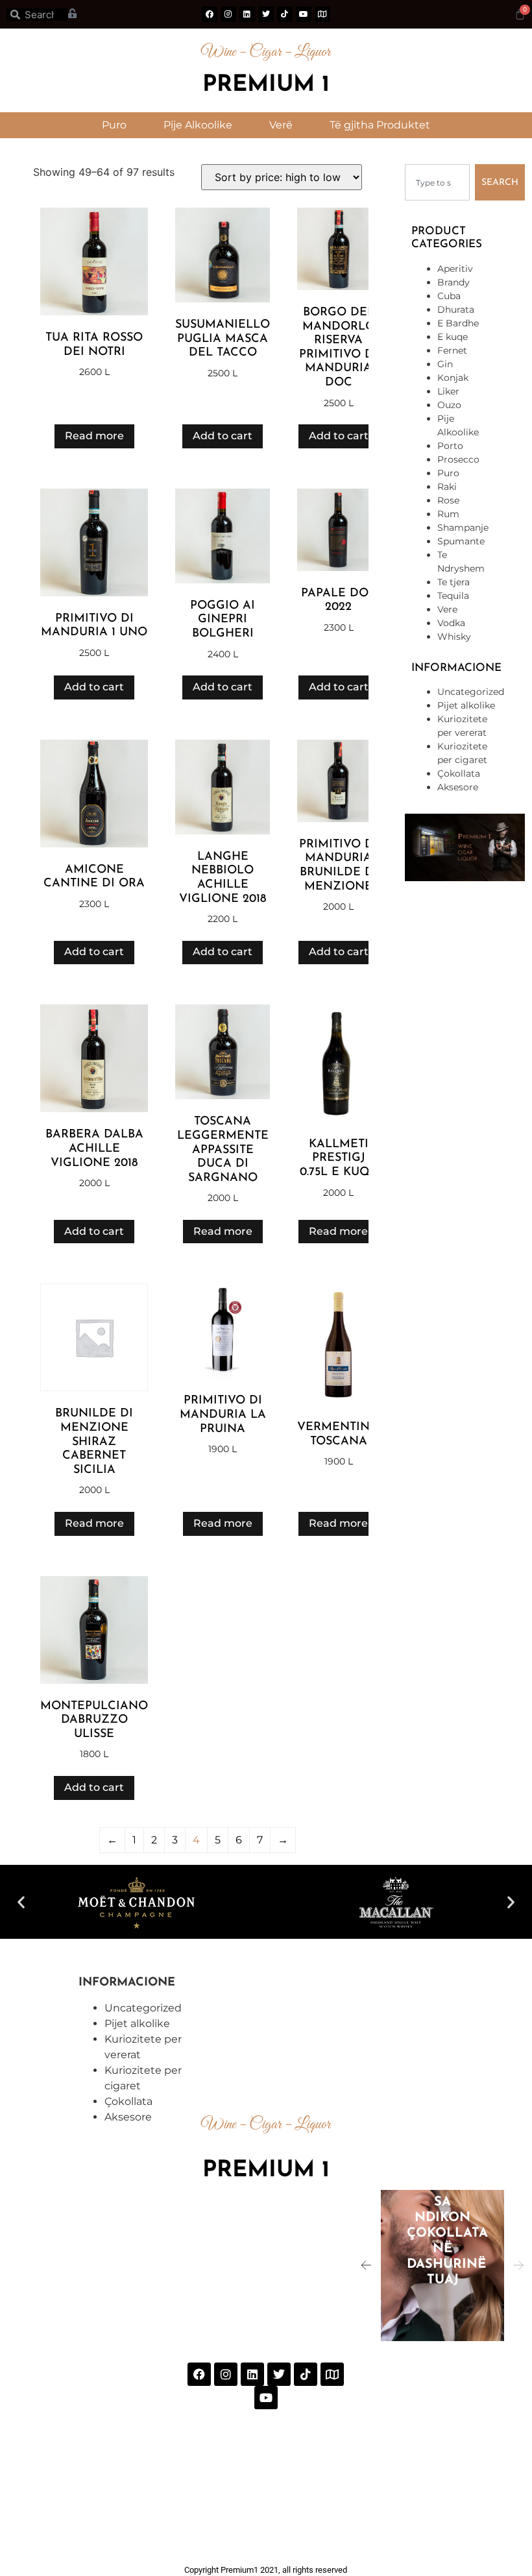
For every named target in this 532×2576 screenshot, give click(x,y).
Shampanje (463, 528)
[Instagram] (228, 14)
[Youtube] (304, 14)
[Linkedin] (247, 14)
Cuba (449, 296)
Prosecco (458, 459)
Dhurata (456, 310)
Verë (281, 125)
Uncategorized (471, 692)
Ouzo (449, 405)
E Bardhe (458, 323)
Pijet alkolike (466, 705)
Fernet (452, 350)
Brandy (453, 282)
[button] (21, 1902)
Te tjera (453, 582)
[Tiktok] (285, 14)
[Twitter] (266, 14)
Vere (447, 609)
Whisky (454, 637)
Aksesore (458, 787)
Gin (445, 364)
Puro (114, 125)
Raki (447, 487)
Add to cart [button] (223, 436)
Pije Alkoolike (198, 125)
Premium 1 (266, 85)
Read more (94, 436)
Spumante (461, 541)
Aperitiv (455, 269)
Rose (448, 500)
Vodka (451, 623)
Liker (448, 391)
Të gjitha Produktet (380, 125)
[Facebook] (210, 14)
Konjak (453, 378)
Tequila (453, 596)
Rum (448, 514)
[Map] (322, 14)
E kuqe (453, 337)
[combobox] (437, 182)
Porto (450, 446)
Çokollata (459, 773)
